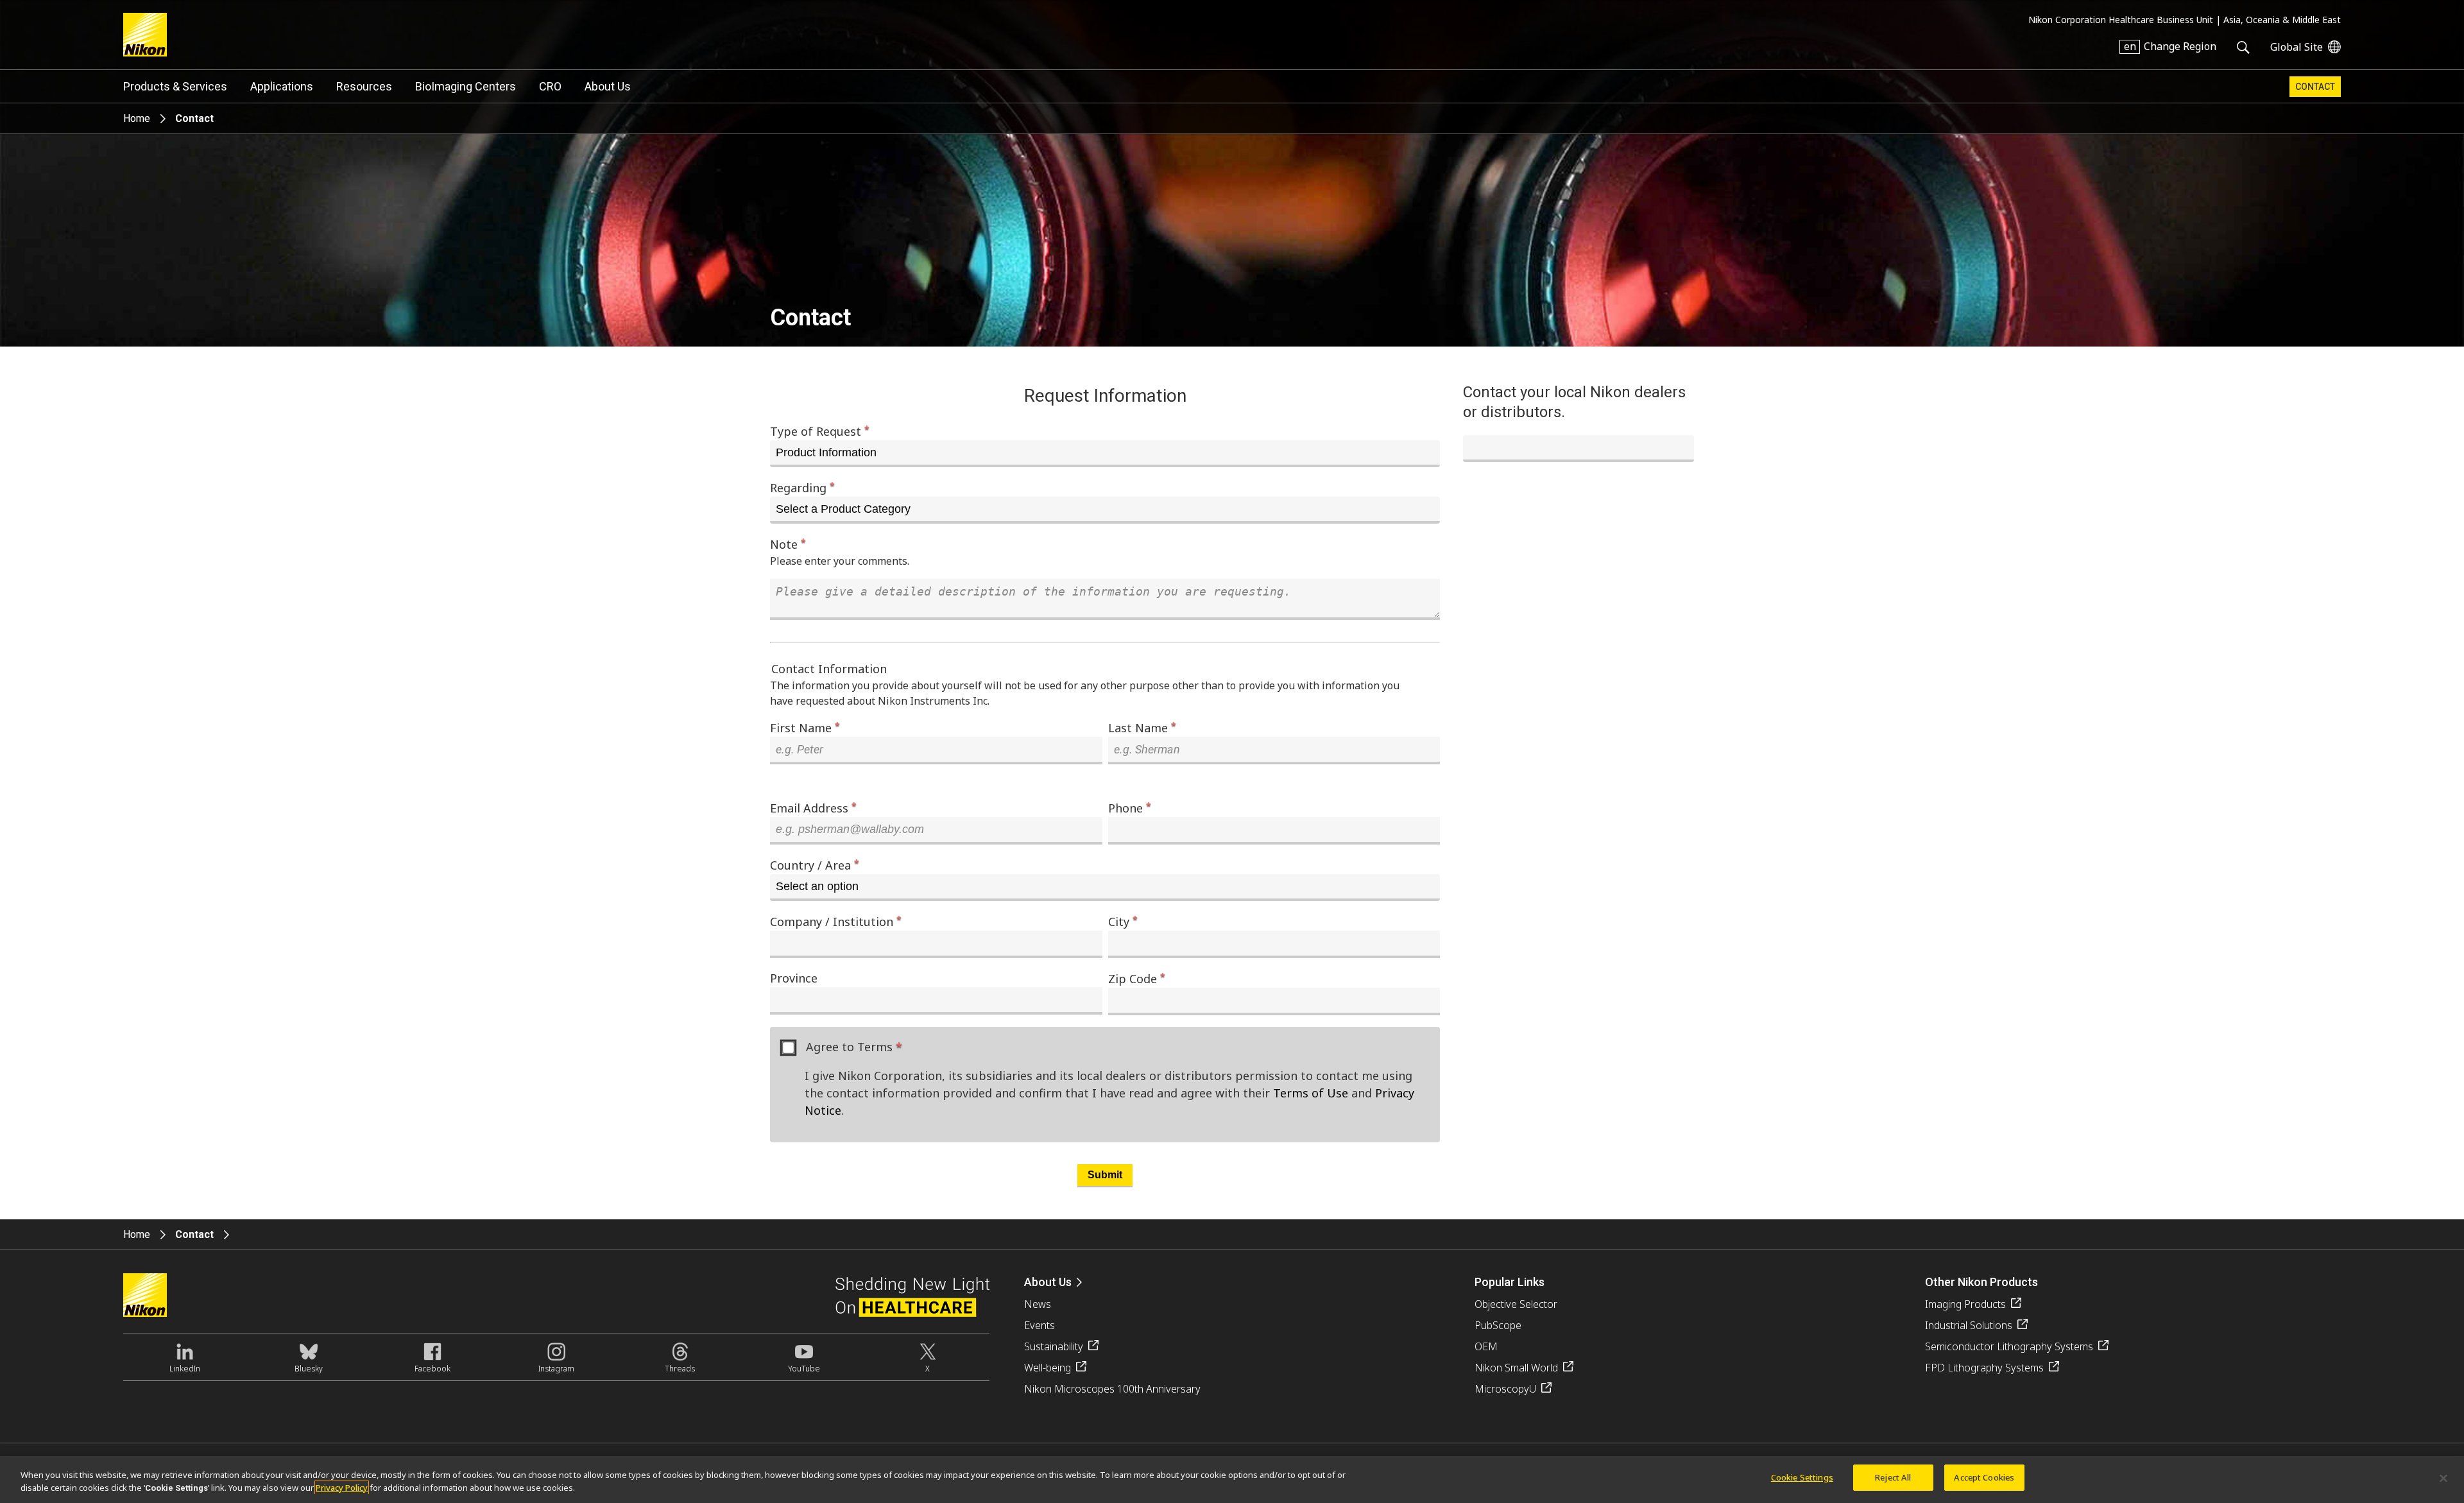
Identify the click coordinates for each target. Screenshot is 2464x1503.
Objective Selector (1516, 1304)
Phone (1130, 808)
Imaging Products (1965, 1304)
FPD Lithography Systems (1984, 1368)
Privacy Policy (342, 1488)
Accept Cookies (1984, 1477)
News (1038, 1304)
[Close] (2443, 1478)
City (1123, 921)
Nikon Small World (1516, 1368)
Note (788, 544)
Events (1039, 1325)
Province (794, 978)
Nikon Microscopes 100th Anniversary (1112, 1389)
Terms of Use (1311, 1093)
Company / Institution (836, 921)
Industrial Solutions (1969, 1325)
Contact (2315, 87)
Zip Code (1137, 978)
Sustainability (1054, 1346)
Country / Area (815, 865)
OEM (1486, 1346)
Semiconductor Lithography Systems (2009, 1346)
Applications (282, 86)
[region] (1232, 1480)
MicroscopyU (1505, 1389)
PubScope (1498, 1325)
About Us (608, 86)
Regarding (802, 487)
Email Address (813, 808)
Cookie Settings (1802, 1477)
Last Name (1142, 727)
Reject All (1893, 1477)
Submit (1105, 1175)
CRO (550, 86)
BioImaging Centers (466, 86)
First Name (805, 727)
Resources (364, 86)
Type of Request (820, 431)
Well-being (1048, 1368)
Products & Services (175, 86)
